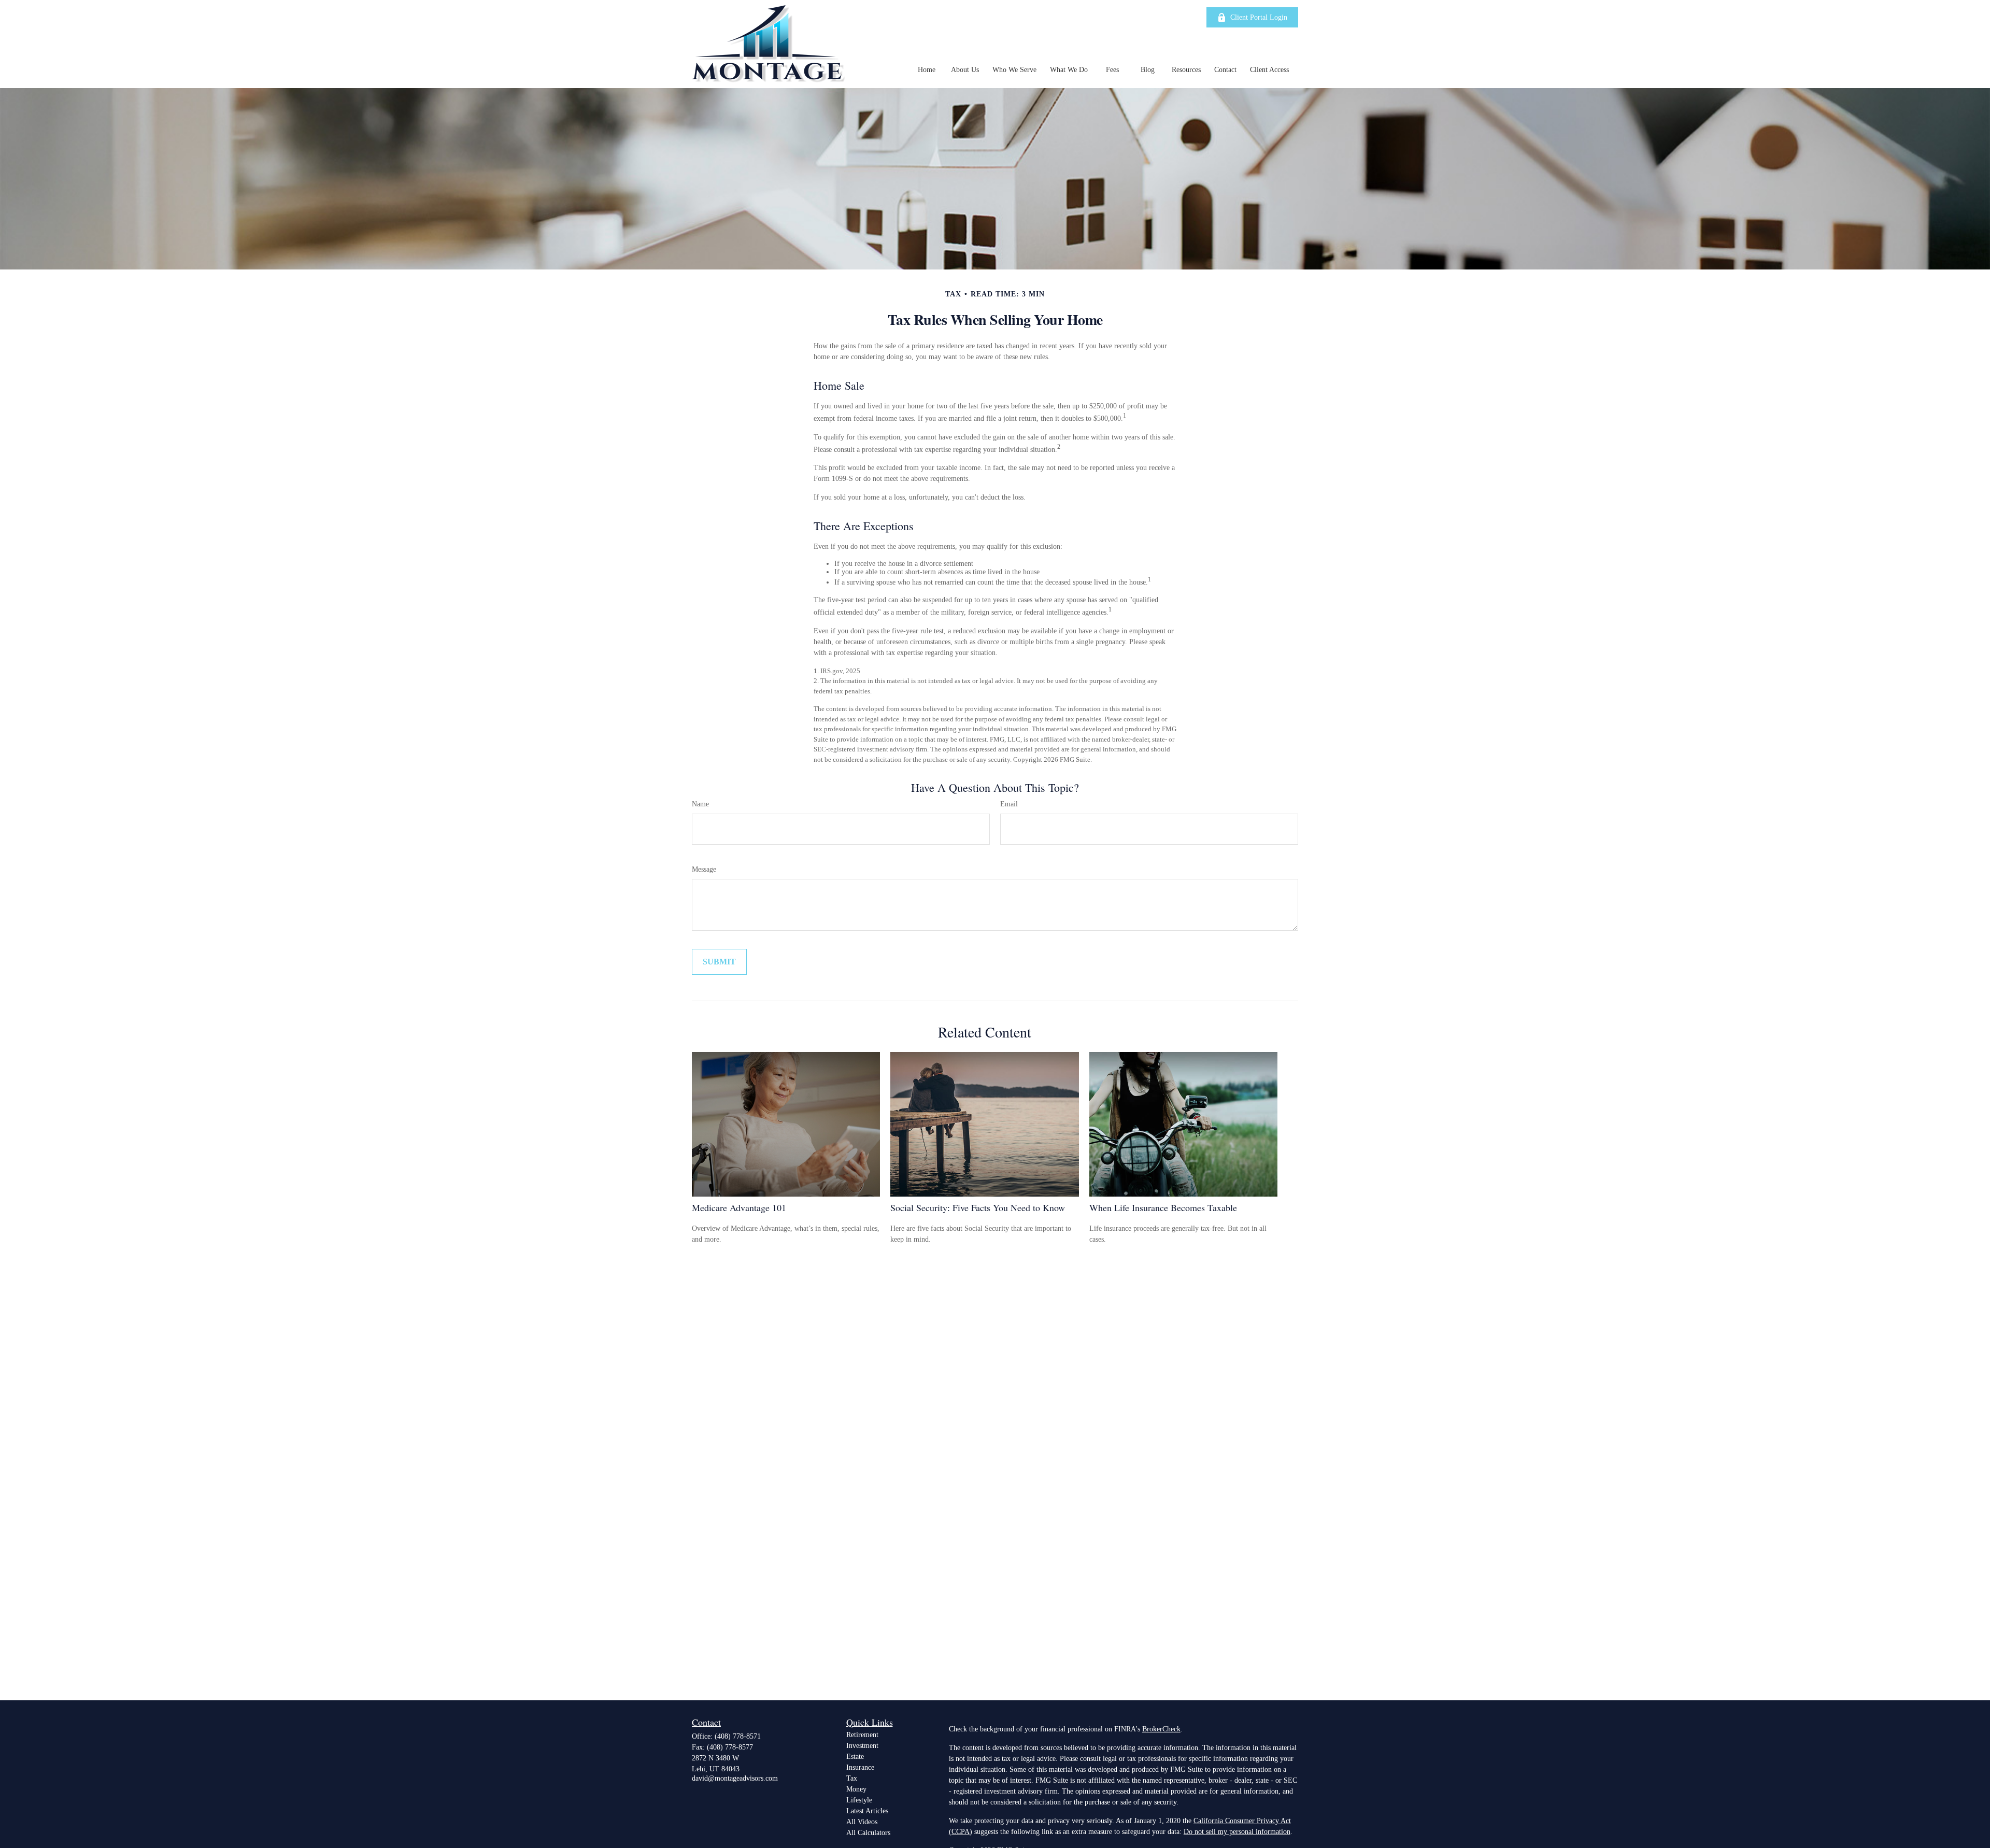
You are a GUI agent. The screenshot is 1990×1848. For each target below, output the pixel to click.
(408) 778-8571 (738, 1736)
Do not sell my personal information (1237, 1832)
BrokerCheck (1161, 1729)
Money (856, 1789)
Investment (862, 1746)
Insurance (860, 1767)
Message (704, 869)
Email (1009, 804)
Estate (855, 1757)
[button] (927, 70)
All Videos (862, 1822)
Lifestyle (859, 1800)
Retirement (862, 1735)
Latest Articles (867, 1811)
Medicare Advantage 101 (739, 1207)
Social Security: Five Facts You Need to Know (978, 1207)
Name (700, 804)
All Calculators (868, 1833)
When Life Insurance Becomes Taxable (1163, 1207)
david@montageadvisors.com (735, 1778)
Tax (852, 1778)
